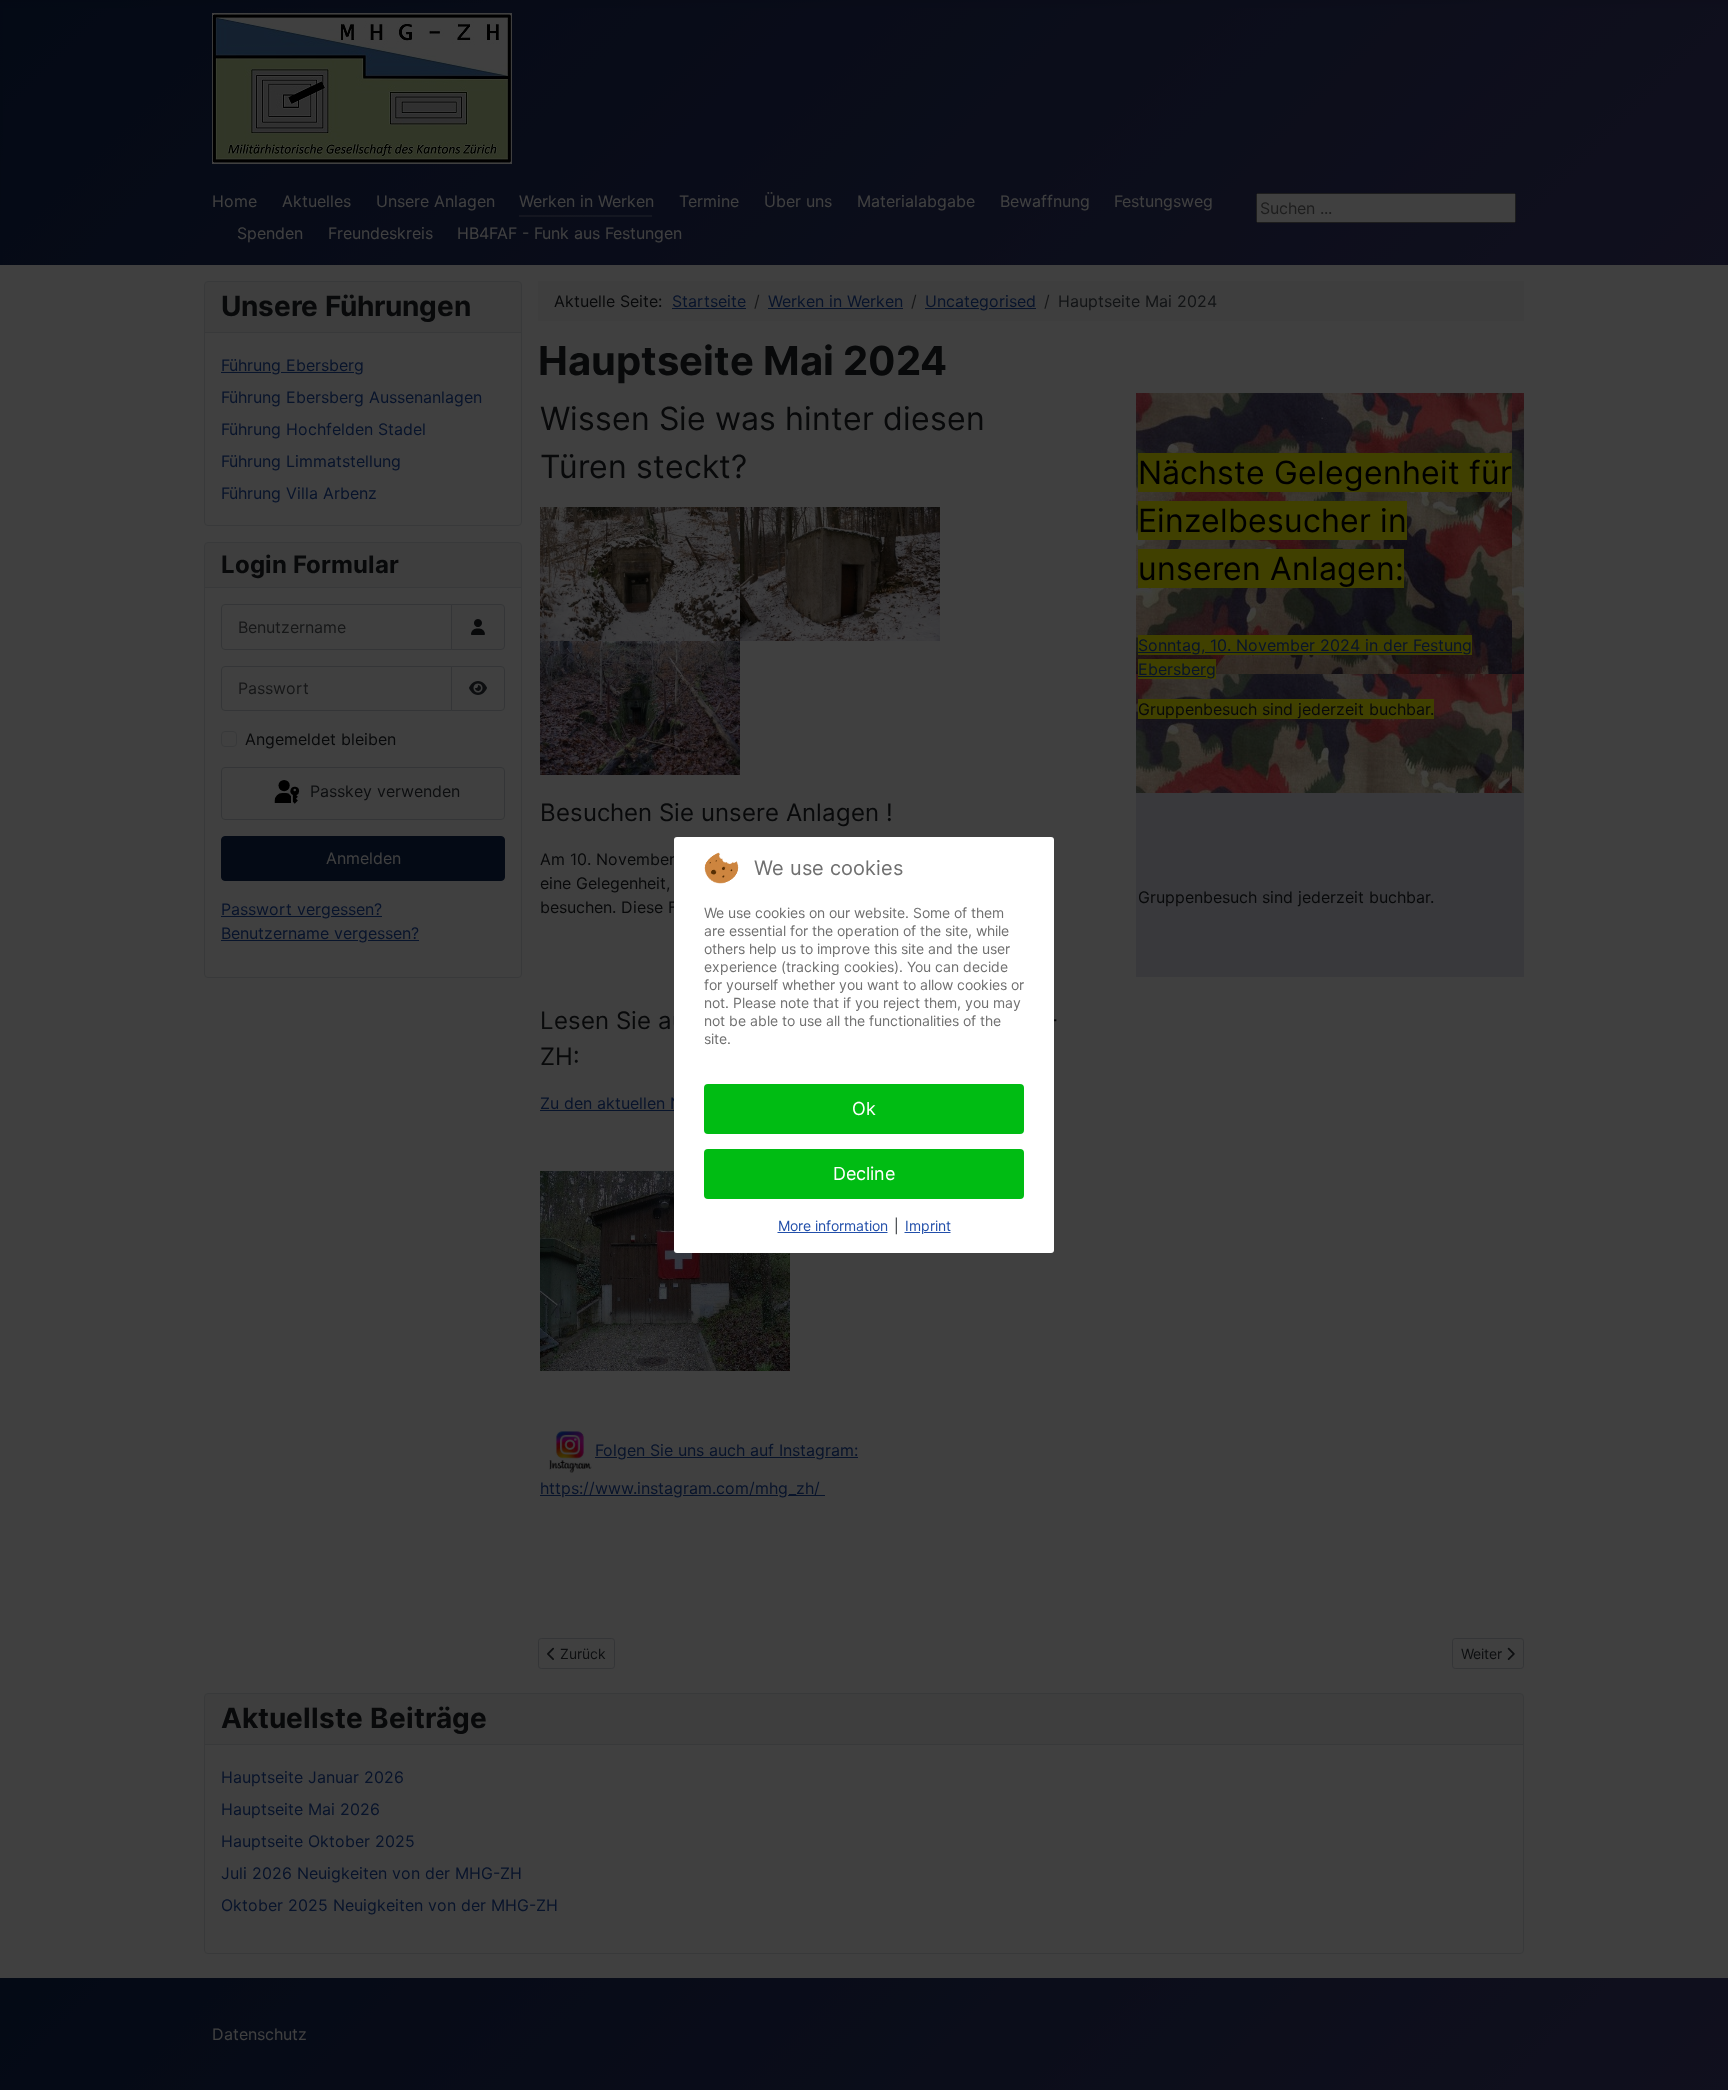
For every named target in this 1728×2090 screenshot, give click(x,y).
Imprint (928, 1225)
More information (833, 1225)
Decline (864, 1173)
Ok (864, 1108)
